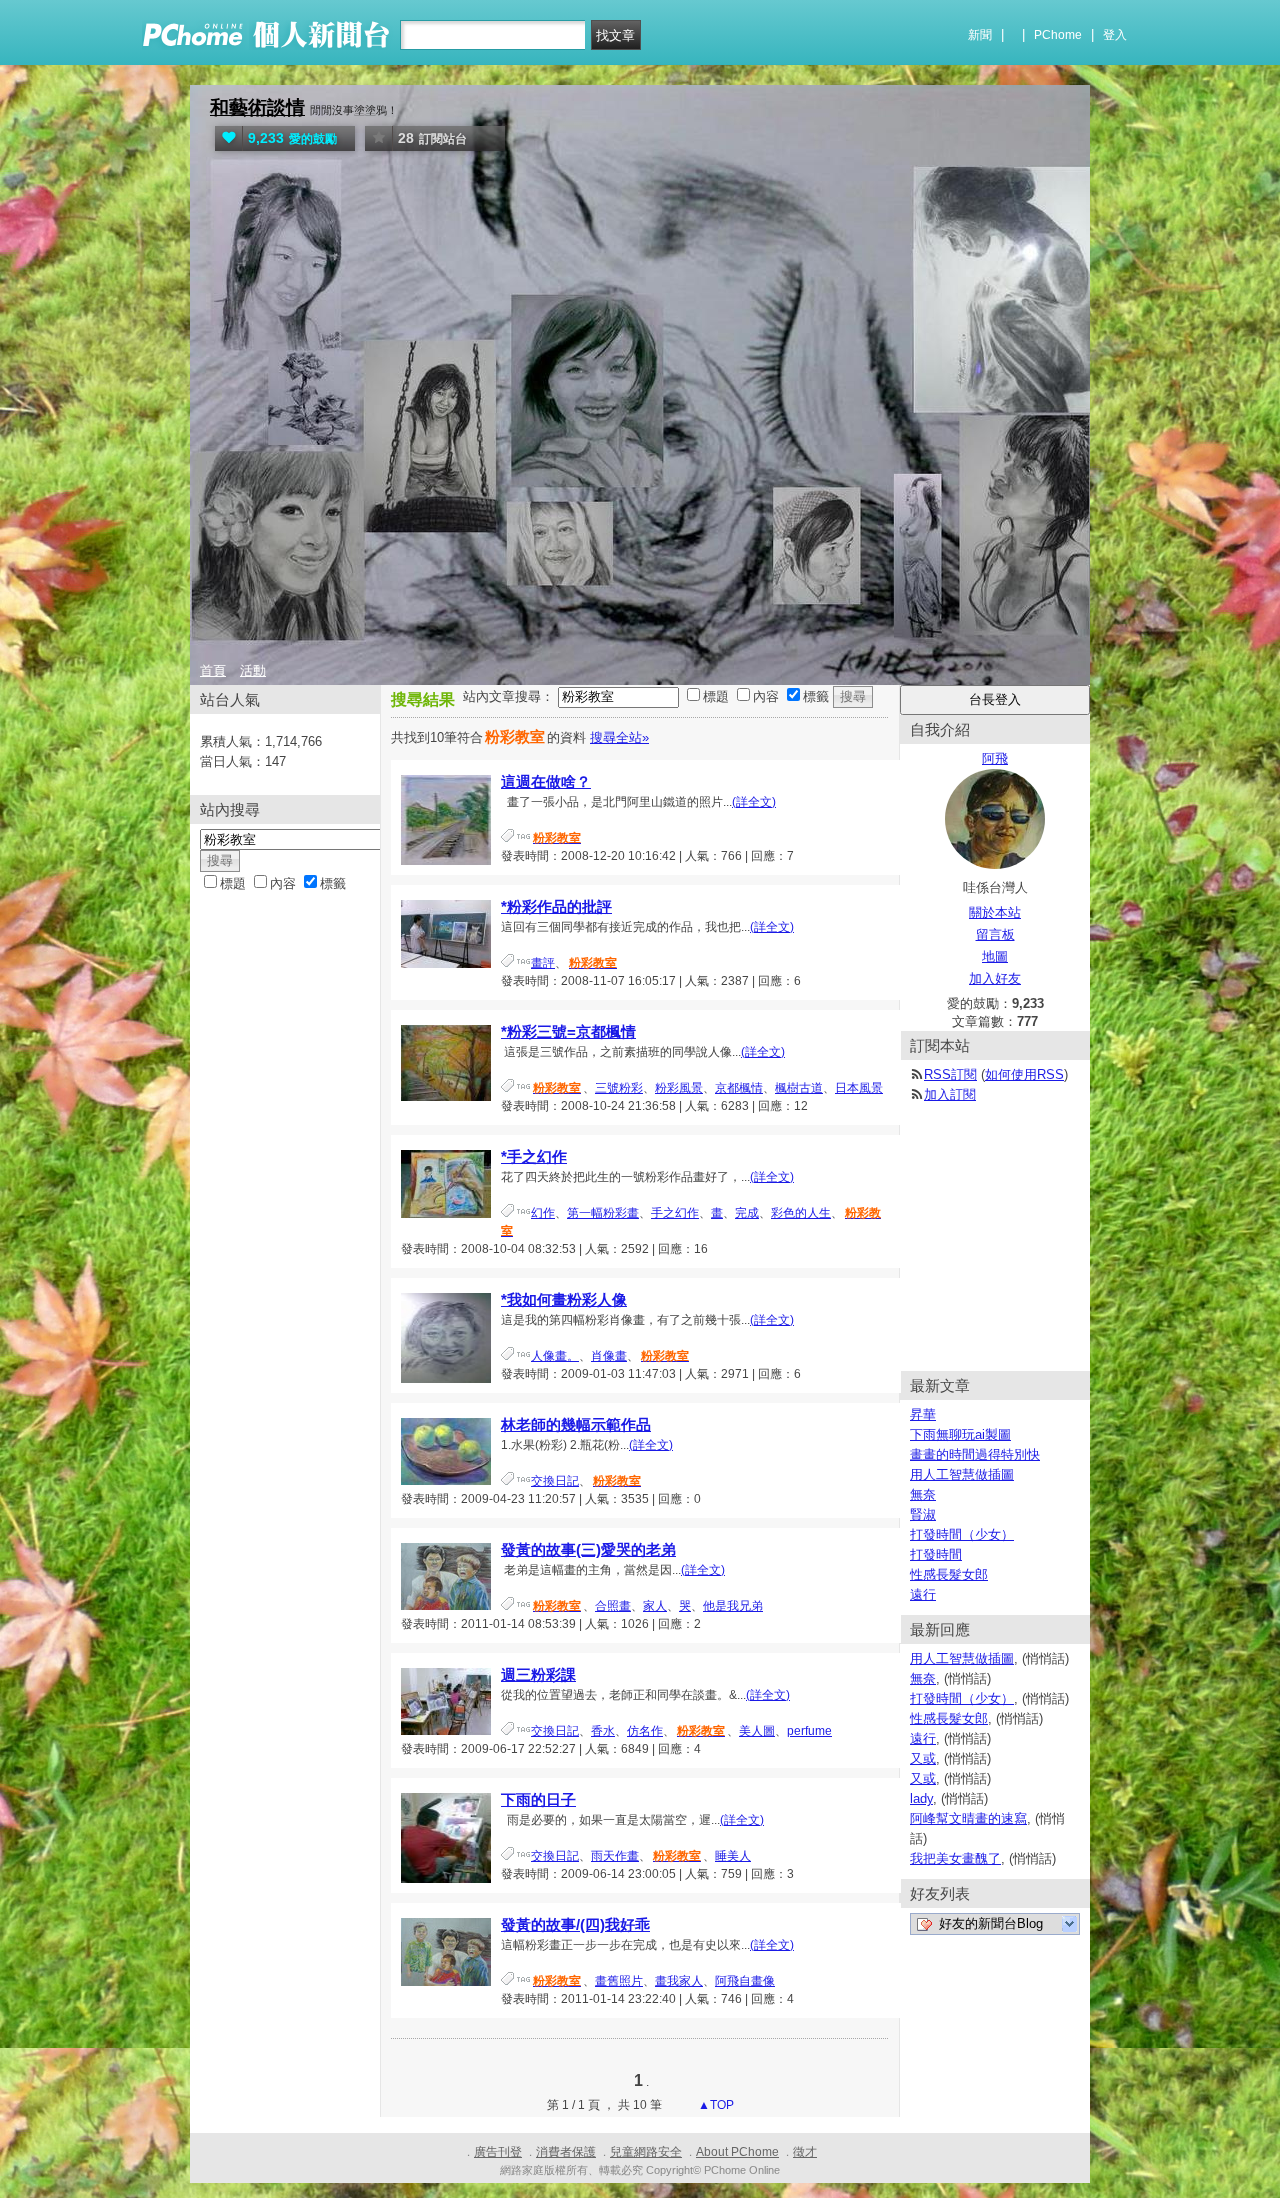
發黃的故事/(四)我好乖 (575, 1924)
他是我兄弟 (733, 1606)
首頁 (213, 670)
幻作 (543, 1213)
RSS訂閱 (950, 1074)
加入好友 (995, 978)
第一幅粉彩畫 (603, 1213)
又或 (923, 1758)
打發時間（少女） (962, 1534)
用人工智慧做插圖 (962, 1474)
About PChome (737, 2152)
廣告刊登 (498, 2152)
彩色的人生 (801, 1213)
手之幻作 (675, 1213)
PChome (1058, 35)
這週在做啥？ (546, 781)
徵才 (805, 2152)
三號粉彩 (619, 1088)
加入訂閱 (950, 1094)
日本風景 (859, 1088)
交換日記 (555, 1481)
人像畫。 (555, 1356)
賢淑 (923, 1514)
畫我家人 (679, 1981)
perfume (809, 1731)
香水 (603, 1731)
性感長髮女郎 (949, 1574)
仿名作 (645, 1731)
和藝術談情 (257, 107)
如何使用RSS (1024, 1074)
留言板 (995, 934)
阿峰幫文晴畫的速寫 (968, 1818)
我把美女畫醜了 (955, 1858)
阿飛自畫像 (745, 1981)
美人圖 (757, 1731)
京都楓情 (739, 1088)
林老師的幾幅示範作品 (576, 1424)
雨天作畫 (615, 1856)
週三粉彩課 (538, 1674)
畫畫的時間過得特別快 (975, 1454)
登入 (1115, 35)
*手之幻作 (534, 1156)
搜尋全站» (619, 737)
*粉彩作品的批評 (556, 906)
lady (921, 1798)
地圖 (995, 956)
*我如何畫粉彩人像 (564, 1299)
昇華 (923, 1414)
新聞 (980, 35)
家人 (655, 1606)
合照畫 (613, 1606)
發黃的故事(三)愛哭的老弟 (588, 1549)
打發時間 (936, 1554)
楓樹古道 (799, 1088)
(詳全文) (754, 802)
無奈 (923, 1494)
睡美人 (733, 1856)
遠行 (923, 1594)
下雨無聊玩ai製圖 (960, 1434)
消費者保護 (566, 2152)
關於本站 (995, 912)
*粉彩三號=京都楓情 (568, 1031)
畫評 (543, 963)
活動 (253, 670)
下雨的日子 (538, 1799)
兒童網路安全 (646, 2152)
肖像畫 (609, 1356)
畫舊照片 (619, 1981)
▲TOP (714, 2105)
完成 (747, 1213)
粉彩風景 (679, 1088)
